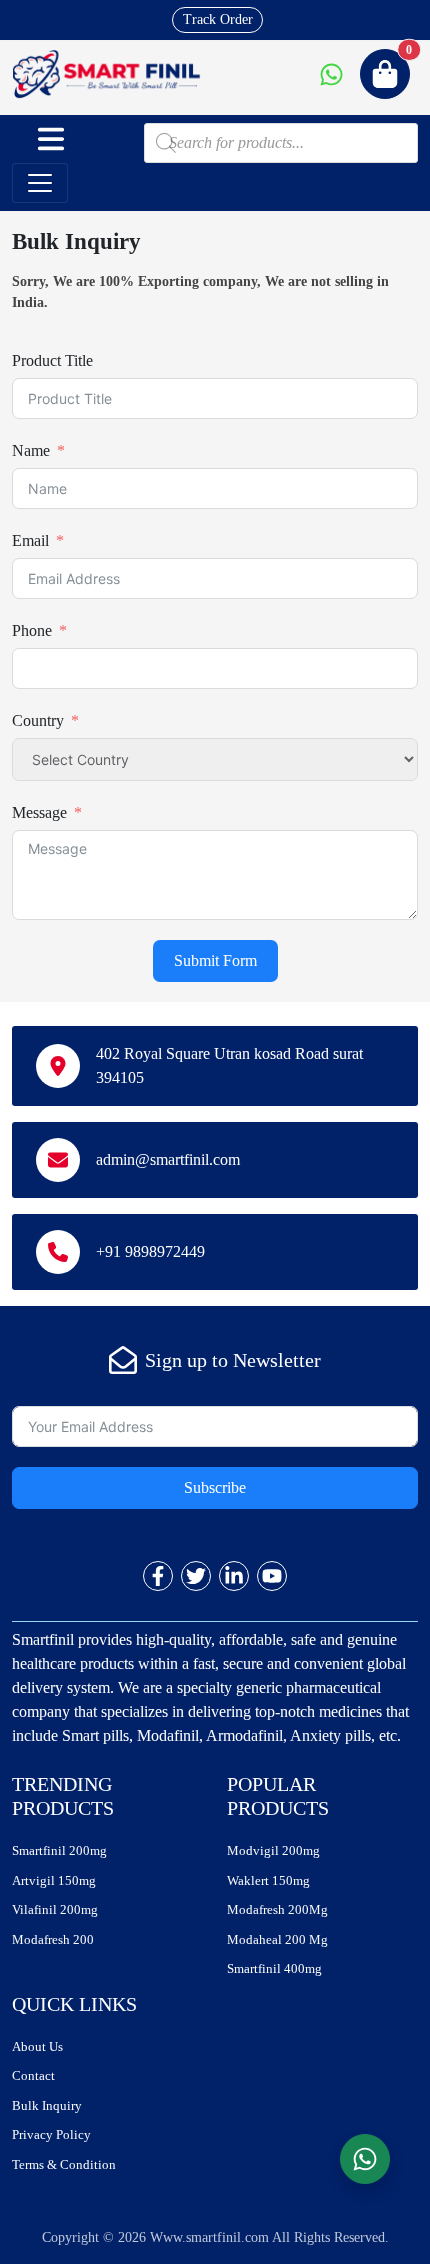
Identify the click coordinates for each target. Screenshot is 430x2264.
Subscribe (215, 1487)
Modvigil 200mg (273, 1850)
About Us (37, 2046)
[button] (51, 139)
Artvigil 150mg (54, 1880)
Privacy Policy (51, 2134)
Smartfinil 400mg (274, 1968)
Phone (32, 630)
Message (39, 812)
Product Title (52, 360)
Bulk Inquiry (47, 2105)
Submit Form (215, 960)
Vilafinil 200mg (55, 1909)
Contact (33, 2075)
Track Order (218, 19)
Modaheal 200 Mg (277, 1939)
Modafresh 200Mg (277, 1909)
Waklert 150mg (268, 1880)
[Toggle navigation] (40, 183)
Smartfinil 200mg (59, 1850)
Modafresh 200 (53, 1939)
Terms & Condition (64, 2164)
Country (38, 720)
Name (31, 450)
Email (30, 540)
